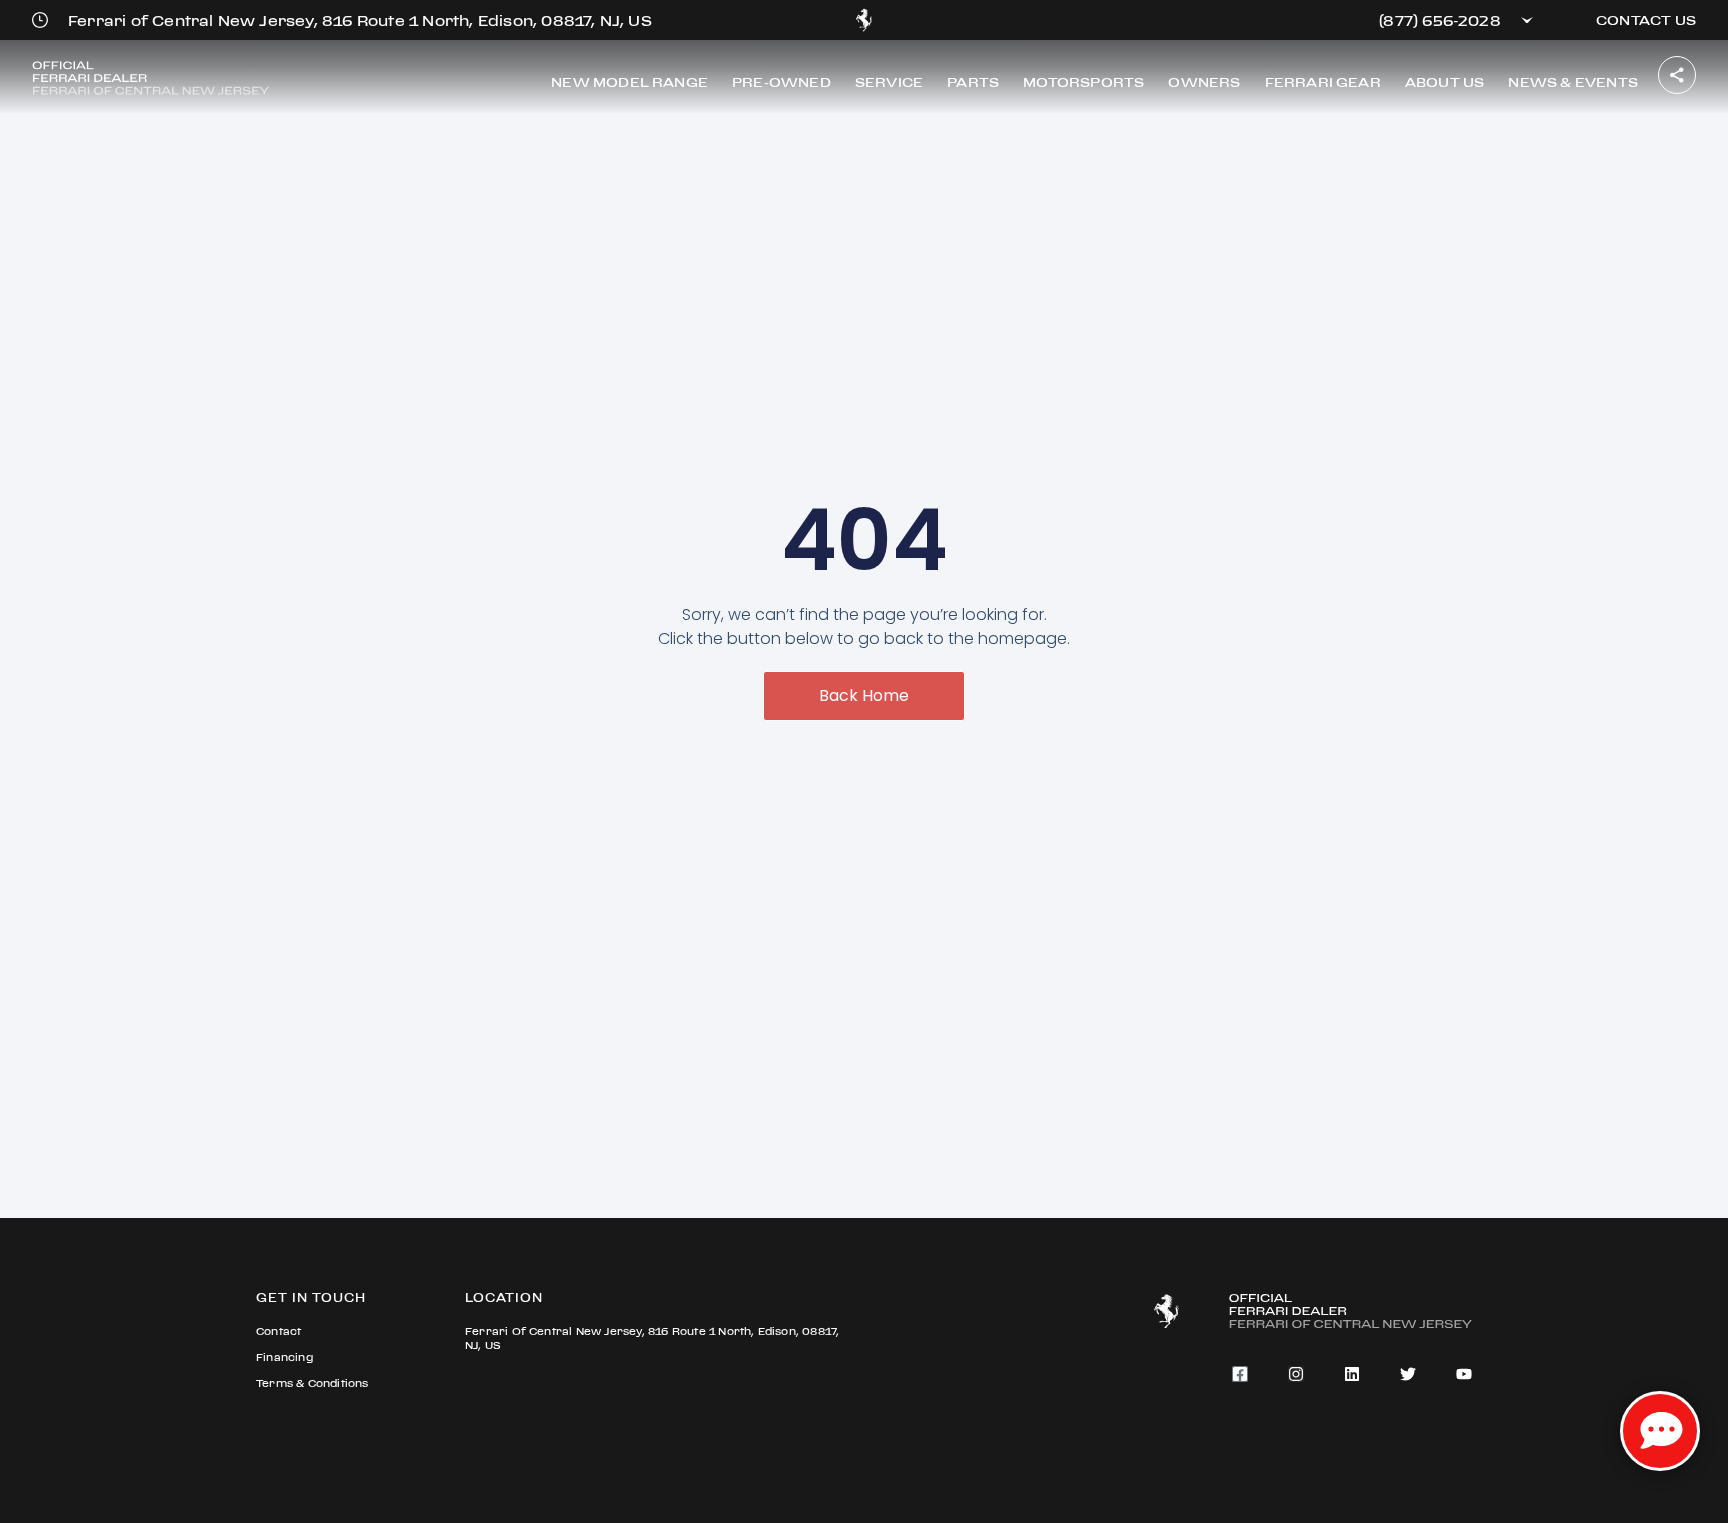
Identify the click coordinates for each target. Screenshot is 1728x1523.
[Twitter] (1408, 1374)
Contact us (1646, 20)
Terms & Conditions (312, 1383)
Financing (284, 1357)
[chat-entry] (1660, 1431)
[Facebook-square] (1240, 1374)
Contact (278, 1331)
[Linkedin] (1352, 1374)
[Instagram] (1296, 1374)
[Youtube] (1464, 1374)
